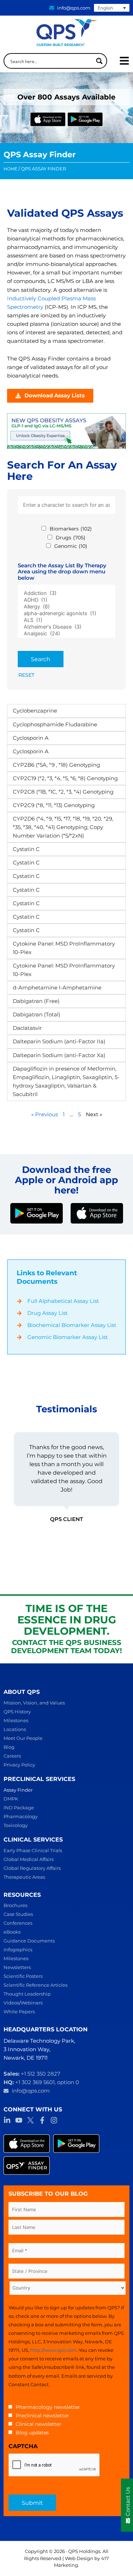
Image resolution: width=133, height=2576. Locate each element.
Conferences (18, 1923)
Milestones (16, 1720)
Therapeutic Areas (24, 1877)
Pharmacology (21, 1816)
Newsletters (17, 1967)
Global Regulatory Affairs (32, 1868)
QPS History (17, 1712)
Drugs (71, 538)
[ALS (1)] (66, 620)
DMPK (11, 1799)
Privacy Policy (19, 1765)
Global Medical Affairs (29, 1859)
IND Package (19, 1808)
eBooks (12, 1932)
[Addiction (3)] (66, 593)
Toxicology (16, 1825)
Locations (15, 1729)
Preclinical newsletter (42, 2416)
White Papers (19, 2012)
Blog (9, 1747)
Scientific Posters (23, 1976)
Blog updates (32, 2433)
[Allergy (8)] (66, 607)
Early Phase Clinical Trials (33, 1850)
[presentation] (54, 2465)
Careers (12, 1756)
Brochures (15, 1905)
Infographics (18, 1950)
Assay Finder (18, 1790)
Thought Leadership (27, 1994)
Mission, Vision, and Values (34, 1703)
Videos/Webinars (23, 2003)
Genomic (71, 546)
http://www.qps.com (53, 2350)
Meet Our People (23, 1738)
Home (10, 169)
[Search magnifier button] (99, 61)
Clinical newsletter (38, 2424)
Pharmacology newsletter (48, 2407)
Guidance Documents (29, 1941)
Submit (32, 2503)
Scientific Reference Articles (35, 1985)
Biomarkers (71, 529)
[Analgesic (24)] (66, 634)
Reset (26, 675)
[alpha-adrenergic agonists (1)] (66, 614)
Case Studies (18, 1914)
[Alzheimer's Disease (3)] (66, 627)
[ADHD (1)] (66, 600)
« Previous (45, 1114)
